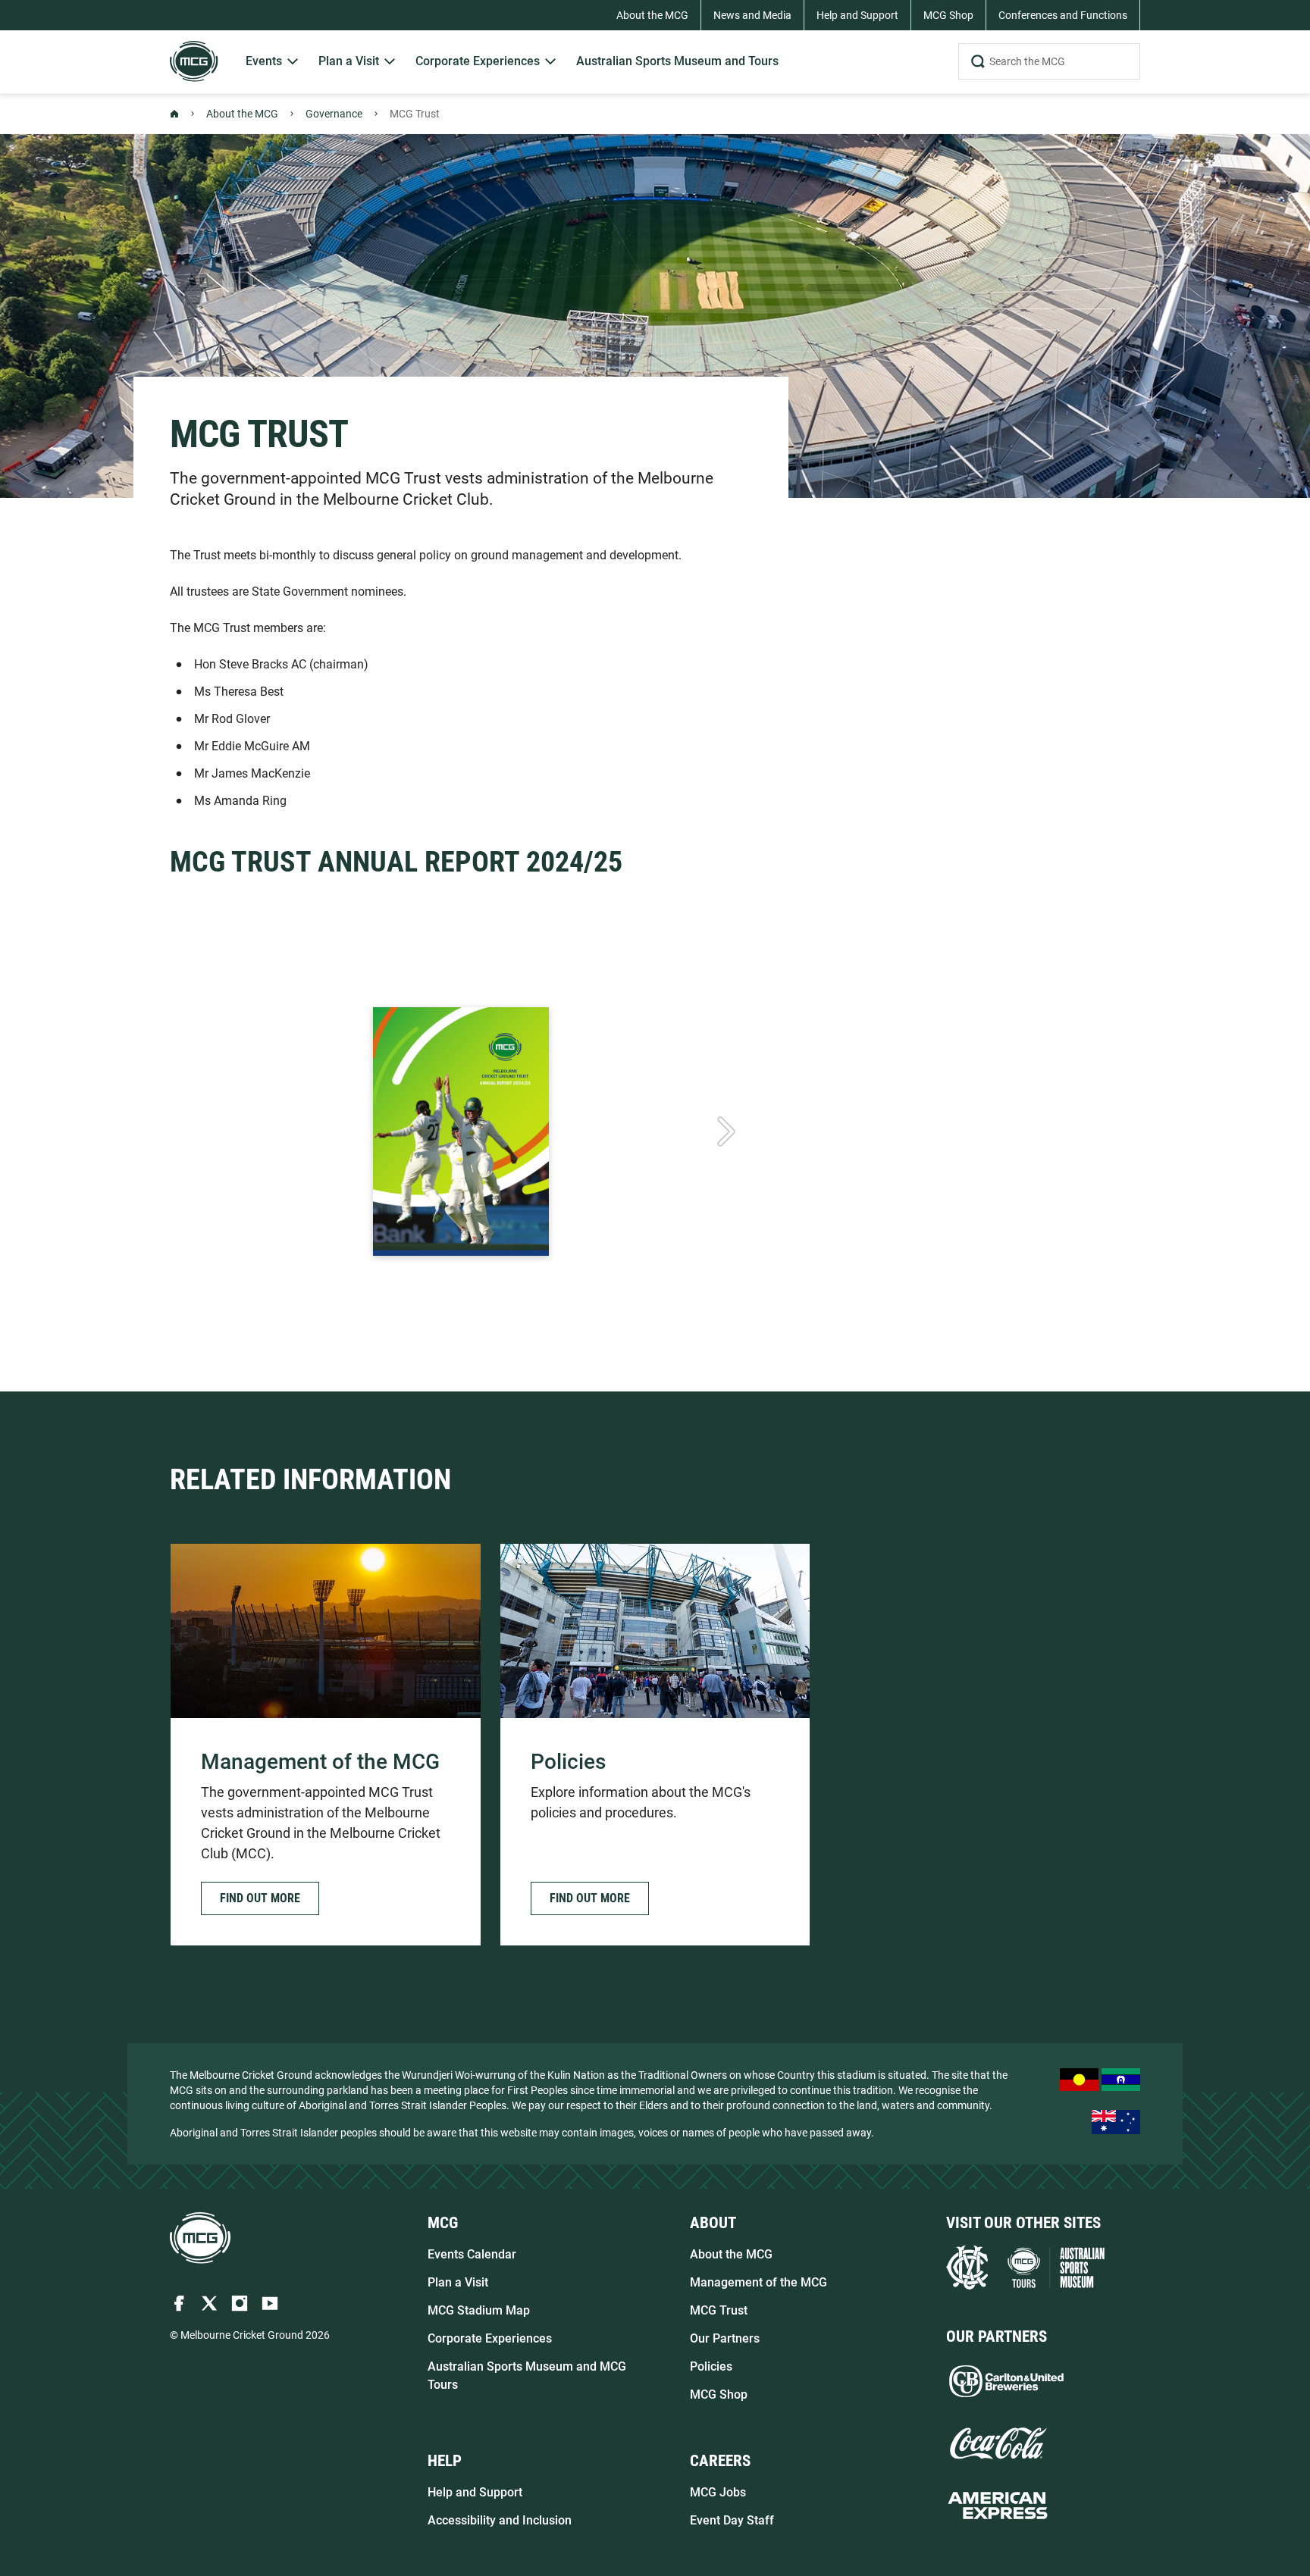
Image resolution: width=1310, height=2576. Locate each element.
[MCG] (194, 61)
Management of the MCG (758, 2282)
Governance (334, 114)
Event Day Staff (732, 2520)
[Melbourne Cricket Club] (967, 2268)
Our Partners (725, 2338)
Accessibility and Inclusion (500, 2520)
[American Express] (998, 2506)
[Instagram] (240, 2303)
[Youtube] (270, 2303)
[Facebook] (179, 2303)
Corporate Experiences (490, 2338)
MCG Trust (719, 2310)
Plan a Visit (458, 2282)
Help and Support (475, 2492)
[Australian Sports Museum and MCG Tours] (1056, 2268)
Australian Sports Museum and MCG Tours (527, 2376)
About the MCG (242, 114)
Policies (711, 2366)
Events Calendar (472, 2254)
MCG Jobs (718, 2492)
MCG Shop (719, 2394)
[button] (260, 1898)
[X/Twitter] (209, 2303)
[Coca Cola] (998, 2443)
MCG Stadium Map (479, 2310)
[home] (200, 2238)
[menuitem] (273, 62)
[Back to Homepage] (174, 114)
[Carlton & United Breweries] (1006, 2381)
